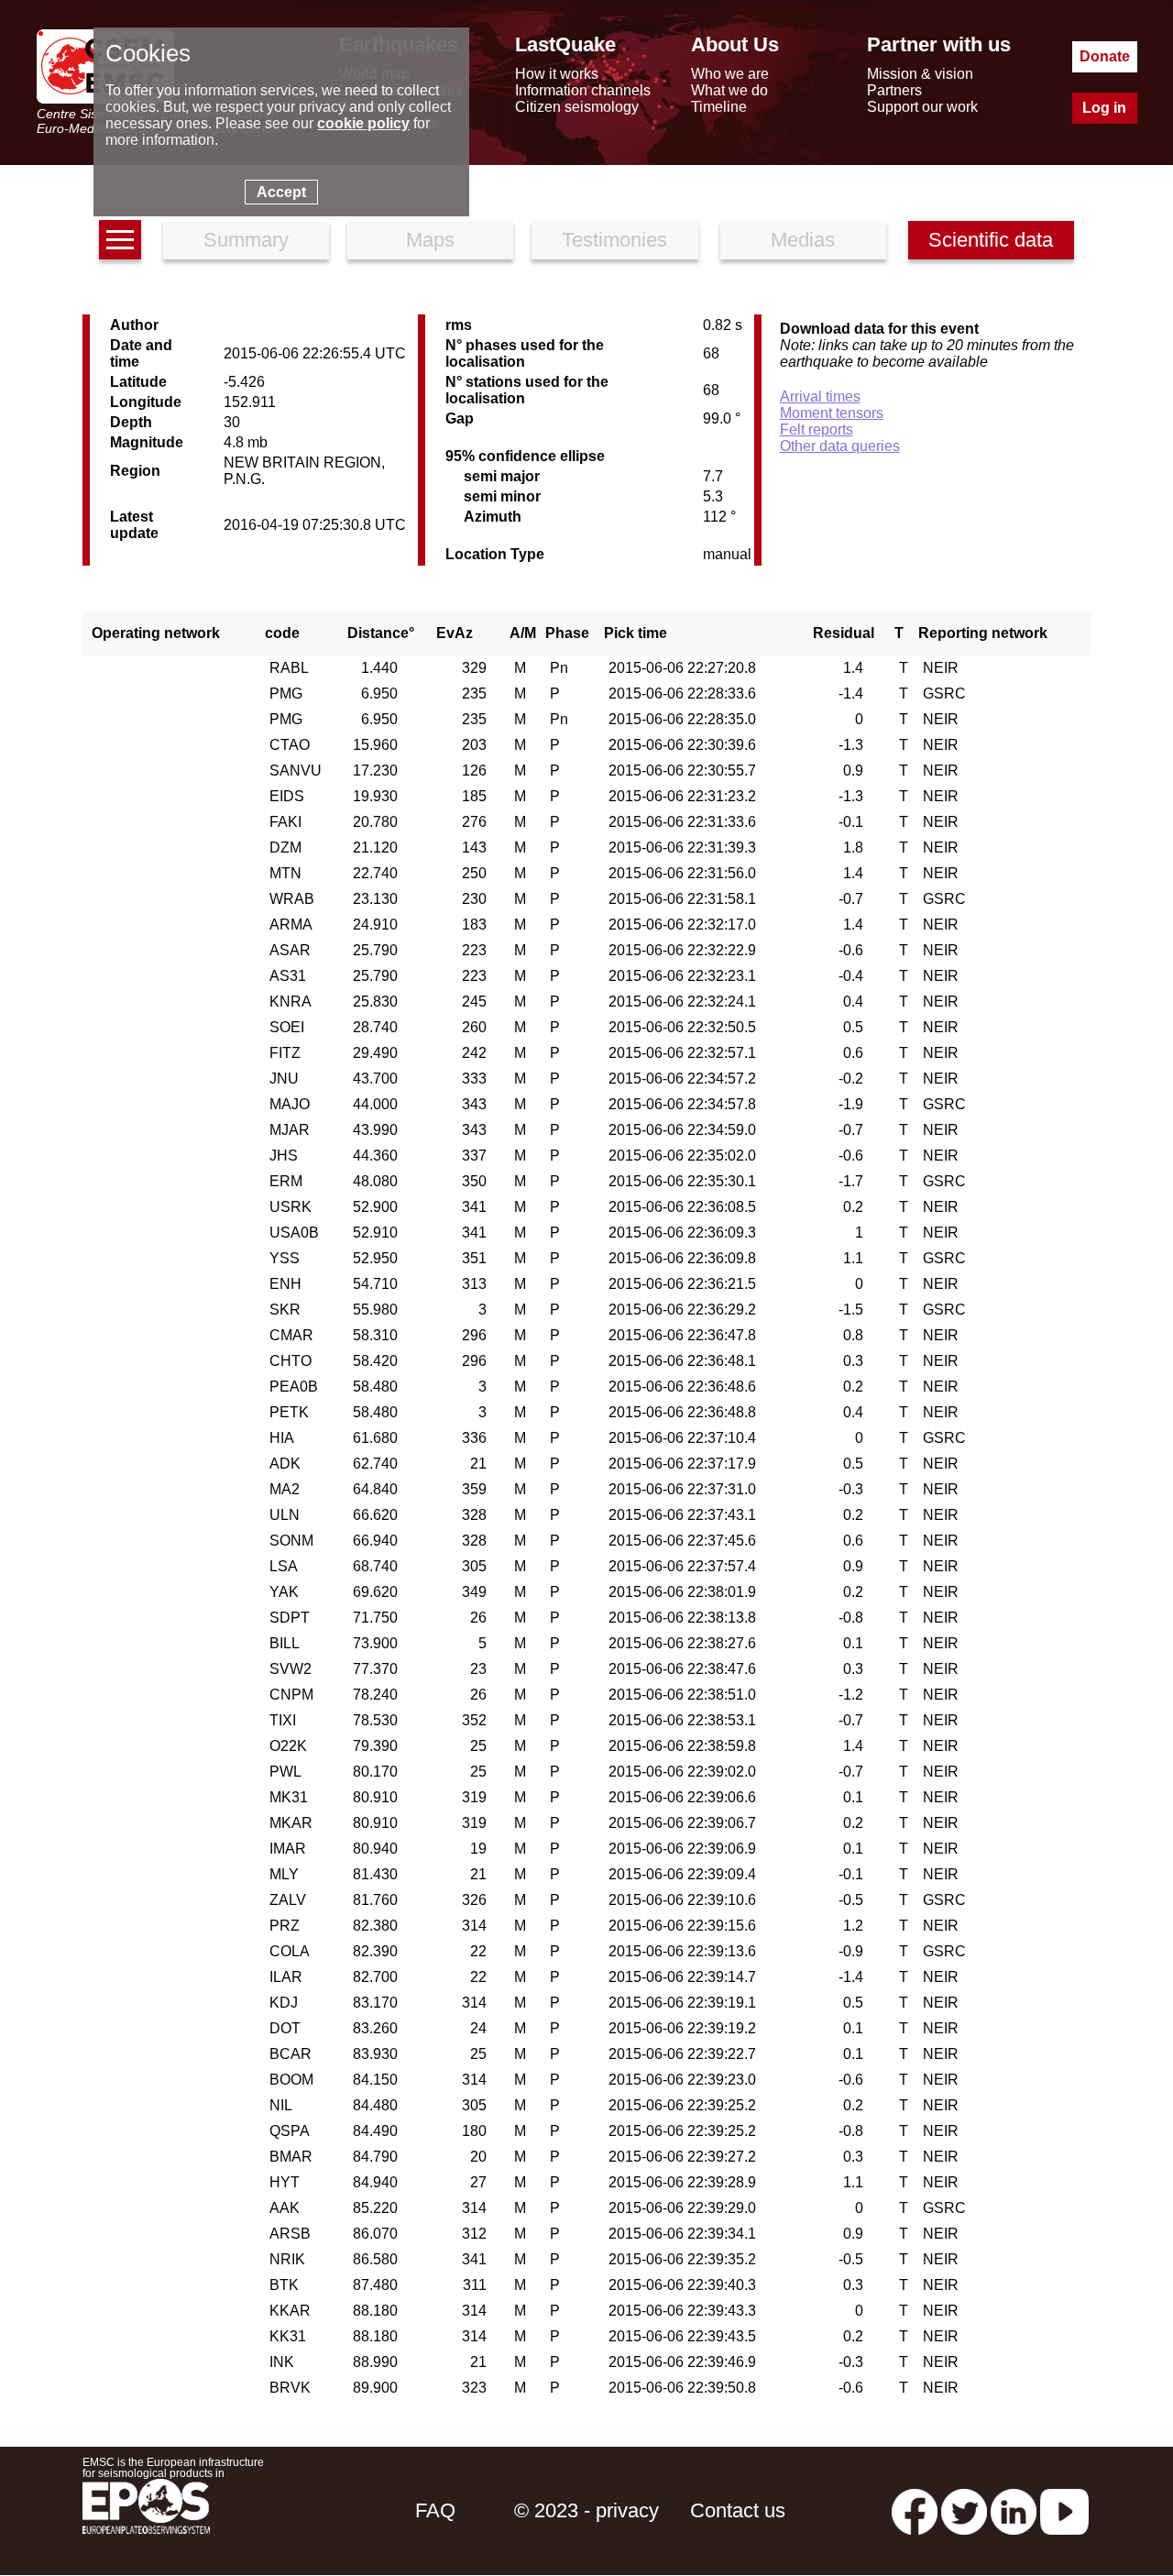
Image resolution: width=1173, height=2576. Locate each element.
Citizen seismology (577, 107)
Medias (803, 240)
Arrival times (820, 396)
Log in (1104, 108)
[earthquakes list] (120, 240)
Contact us (738, 2510)
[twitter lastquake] (964, 2510)
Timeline (719, 107)
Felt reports (817, 429)
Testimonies (614, 240)
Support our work (922, 107)
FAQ (435, 2510)
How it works (557, 74)
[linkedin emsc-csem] (1014, 2510)
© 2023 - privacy (586, 2510)
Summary (246, 240)
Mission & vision (920, 74)
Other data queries (840, 446)
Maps (430, 240)
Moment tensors (832, 413)
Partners (894, 90)
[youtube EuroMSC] (1064, 2510)
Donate (1105, 56)
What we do (729, 90)
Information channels (583, 90)
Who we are (730, 74)
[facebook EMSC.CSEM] (915, 2510)
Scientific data (991, 240)
